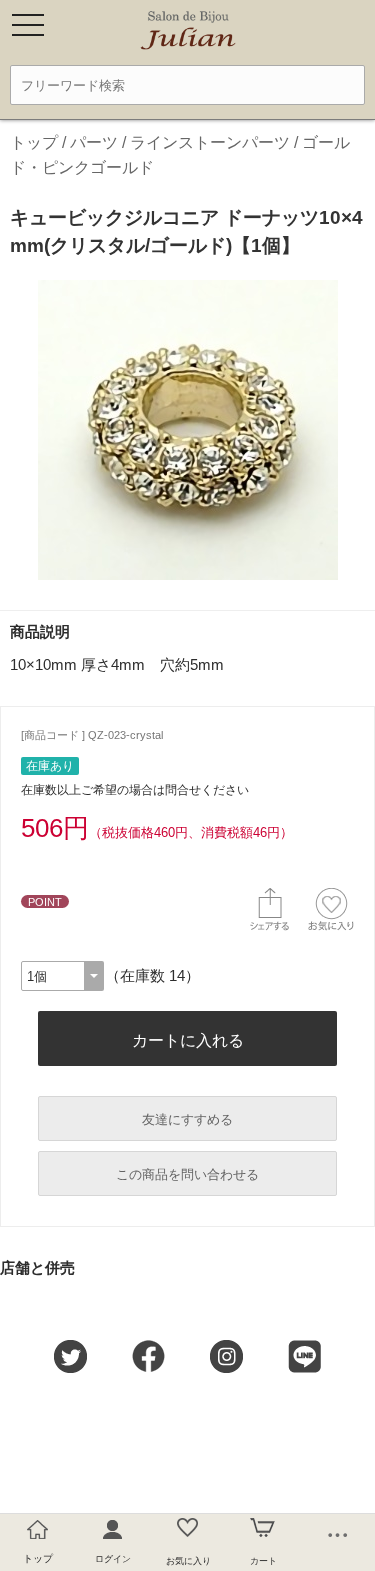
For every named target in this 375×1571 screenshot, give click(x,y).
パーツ (94, 142)
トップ (34, 142)
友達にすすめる (187, 1119)
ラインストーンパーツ (210, 142)
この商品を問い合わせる (187, 1174)
